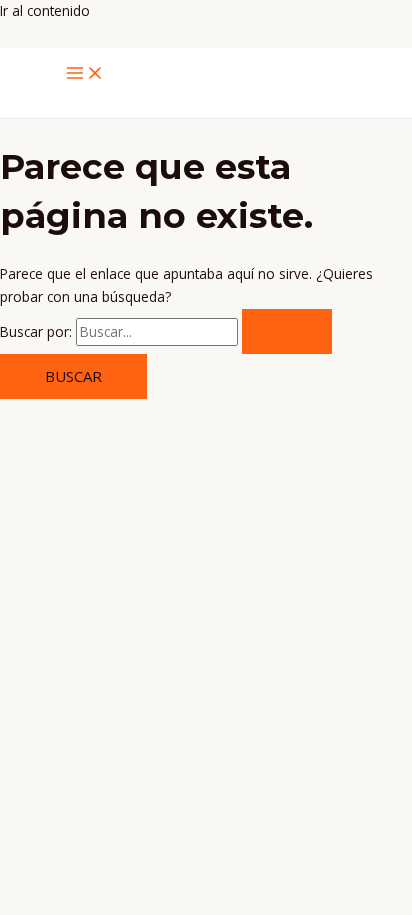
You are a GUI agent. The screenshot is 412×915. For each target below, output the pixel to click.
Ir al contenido (45, 10)
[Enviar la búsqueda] (287, 331)
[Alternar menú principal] (85, 74)
